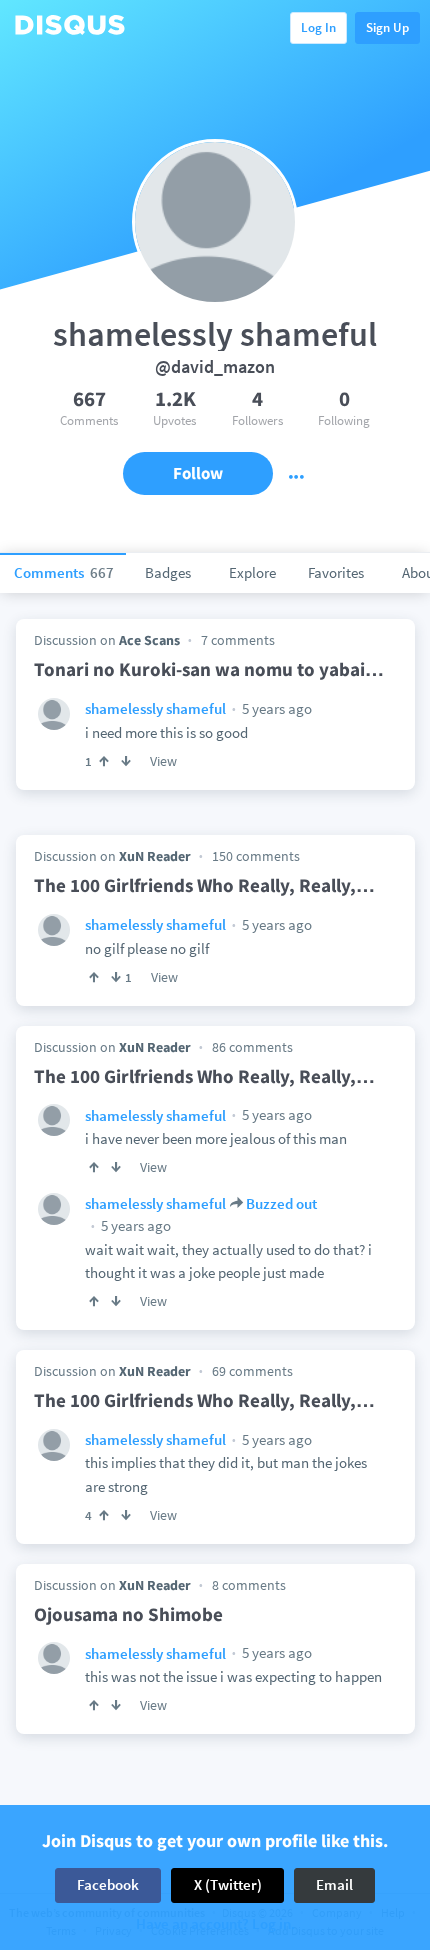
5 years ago (275, 708)
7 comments (238, 640)
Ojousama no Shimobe (128, 1614)
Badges (168, 572)
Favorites (336, 572)
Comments (64, 572)
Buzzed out (281, 1203)
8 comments (249, 1585)
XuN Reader (155, 856)
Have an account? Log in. (215, 1924)
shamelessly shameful (155, 708)
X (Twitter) (228, 1884)
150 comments (256, 856)
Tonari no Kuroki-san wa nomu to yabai (209, 669)
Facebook (108, 1884)
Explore (252, 572)
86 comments (252, 1047)
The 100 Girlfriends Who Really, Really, (204, 885)
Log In (318, 27)
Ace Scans (149, 640)
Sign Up (387, 27)
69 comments (252, 1371)
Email (334, 1884)
